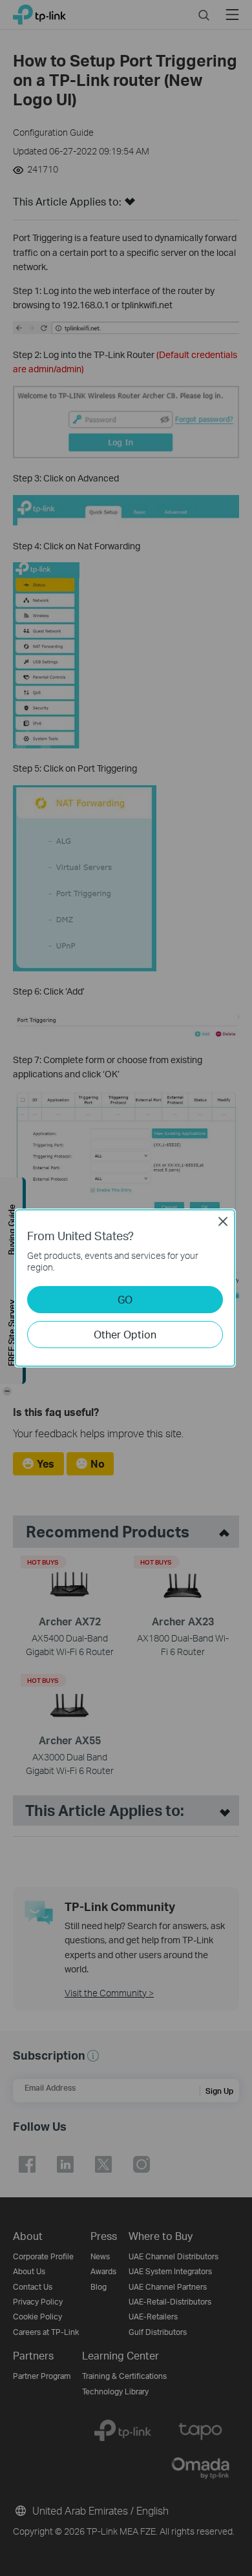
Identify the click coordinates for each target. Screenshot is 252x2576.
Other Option (125, 1334)
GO (125, 1299)
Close (223, 1221)
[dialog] (126, 1288)
